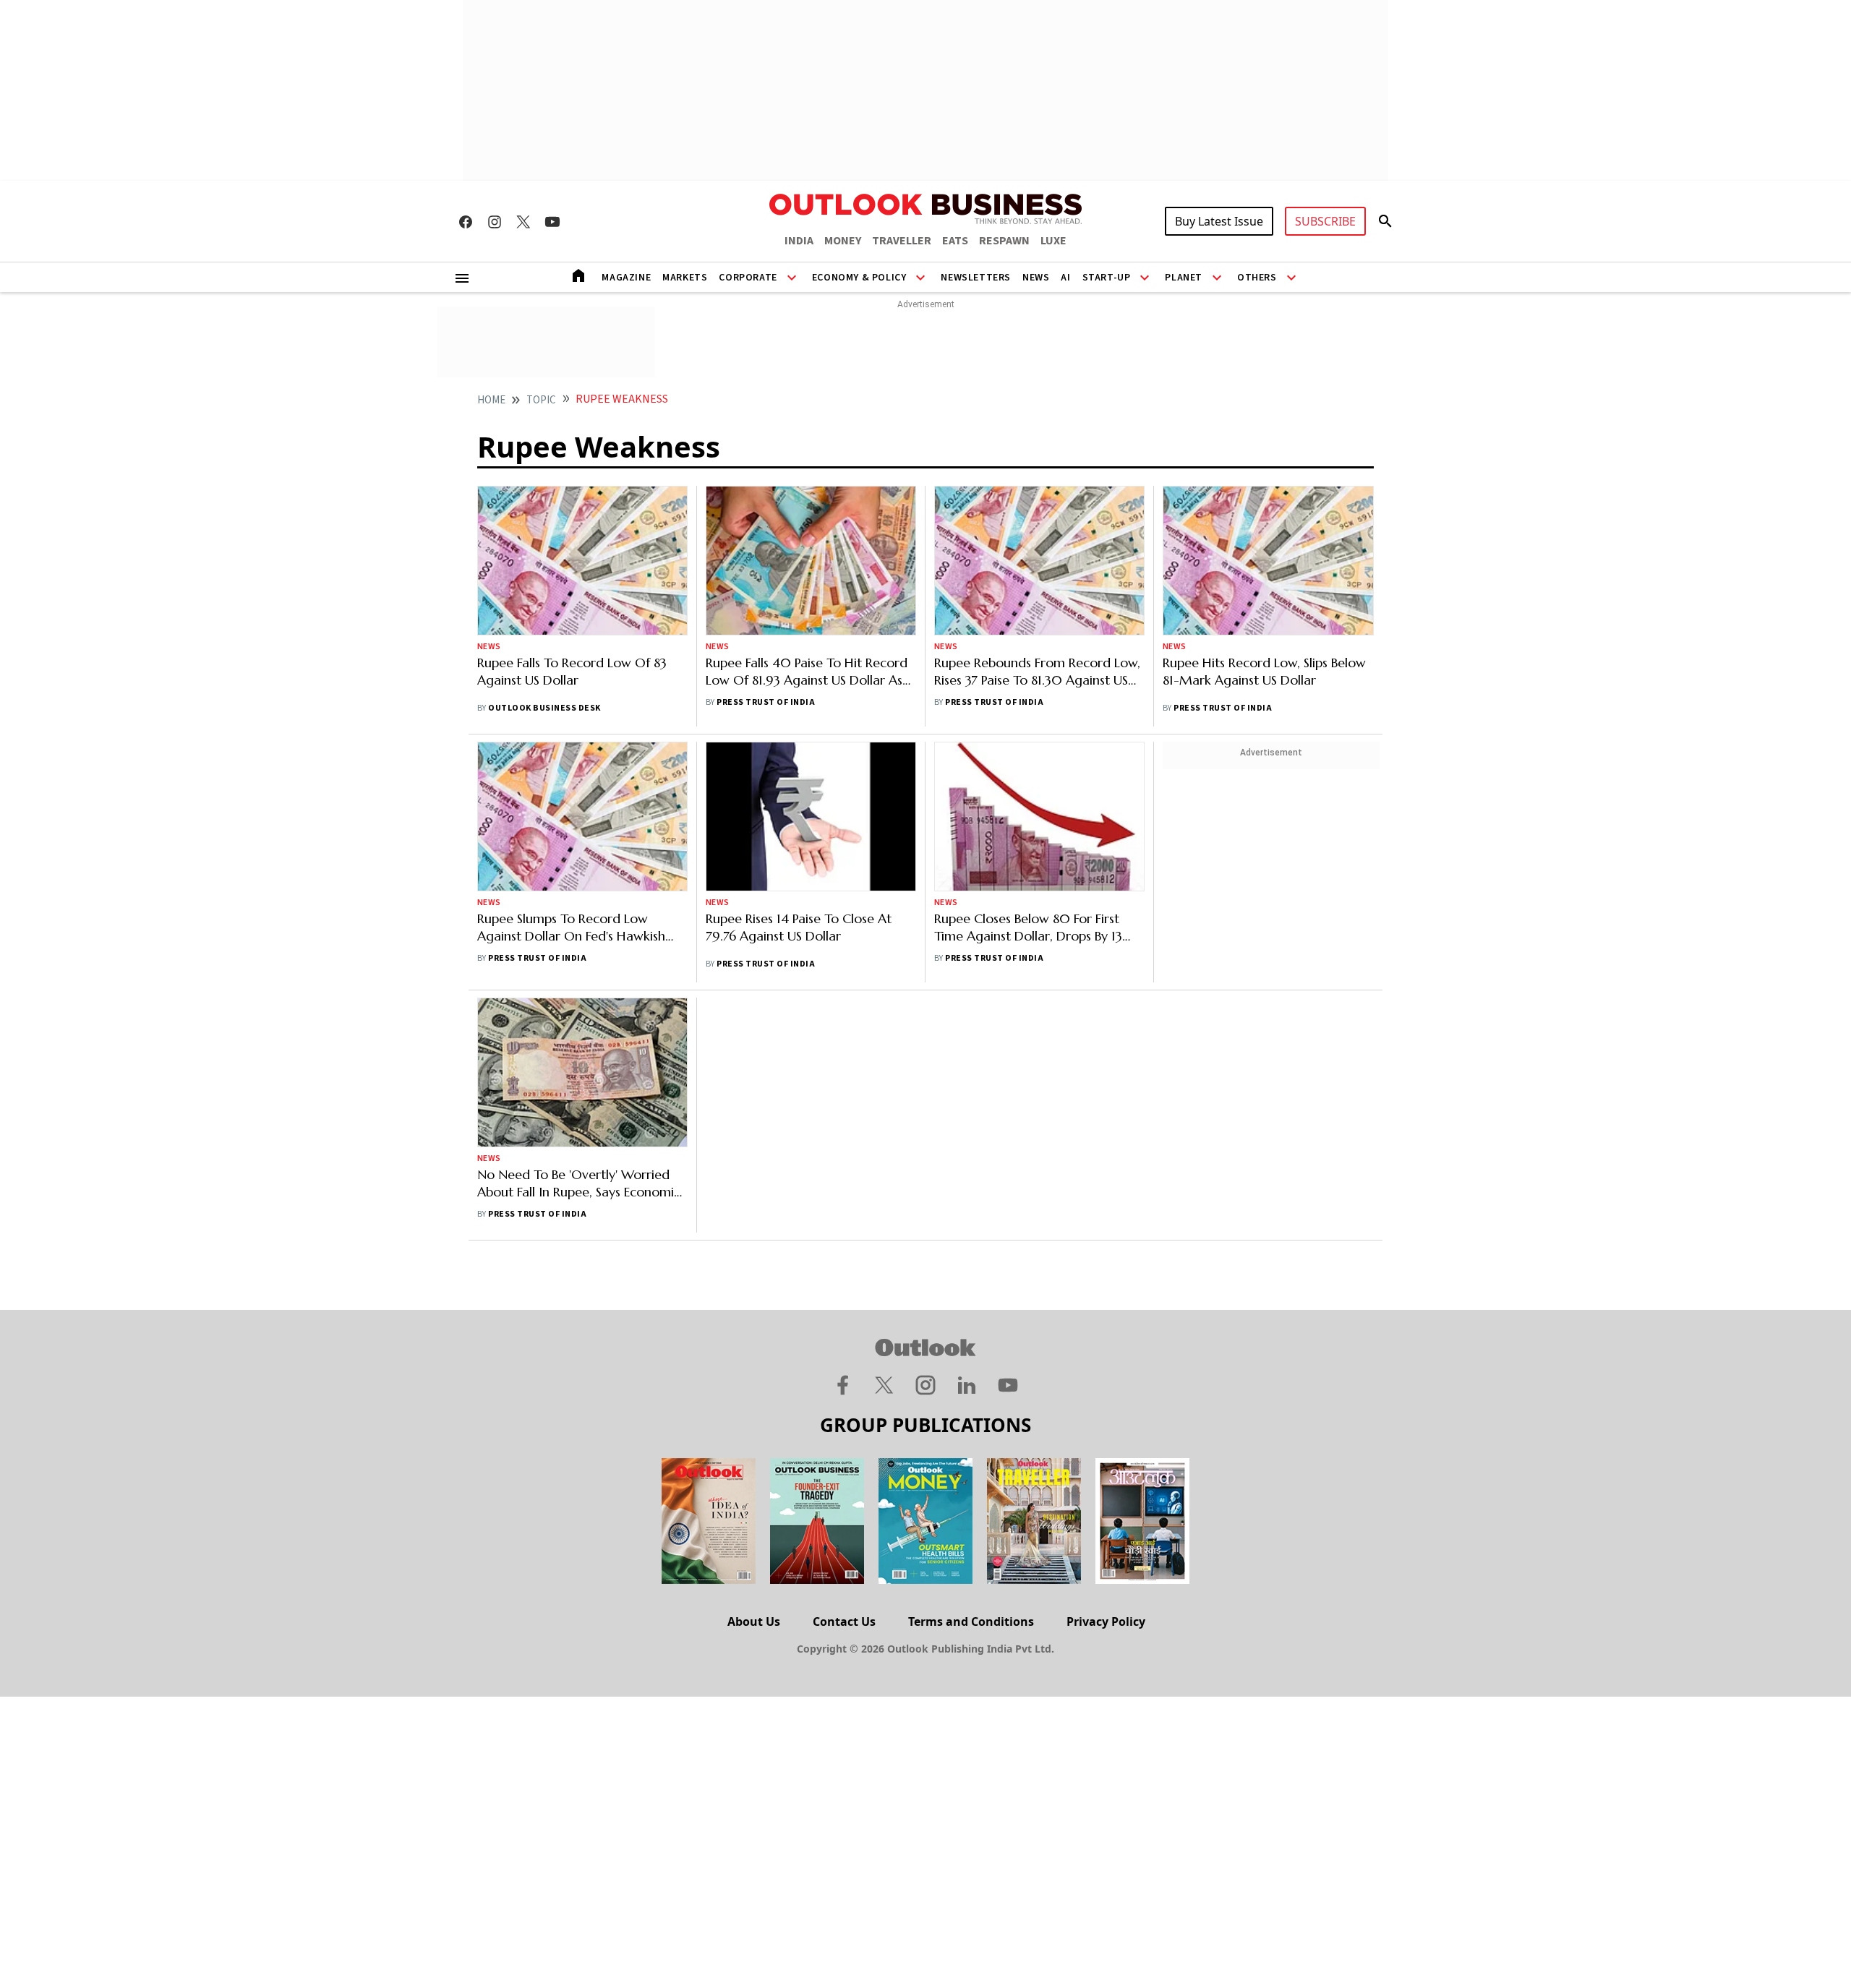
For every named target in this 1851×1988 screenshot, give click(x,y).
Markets (685, 278)
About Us (754, 1621)
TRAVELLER (902, 241)
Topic (541, 400)
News (1036, 278)
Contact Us (844, 1621)
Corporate (748, 278)
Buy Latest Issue (1219, 221)
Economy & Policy (859, 278)
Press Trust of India (766, 702)
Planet (1184, 278)
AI (1065, 278)
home (491, 400)
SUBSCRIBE (1325, 221)
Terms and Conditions (971, 1621)
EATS (955, 241)
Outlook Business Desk (544, 708)
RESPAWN (1004, 241)
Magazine (626, 278)
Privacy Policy (1106, 1621)
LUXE (1053, 241)
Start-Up (1107, 278)
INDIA (799, 241)
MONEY (843, 241)
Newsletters (976, 278)
